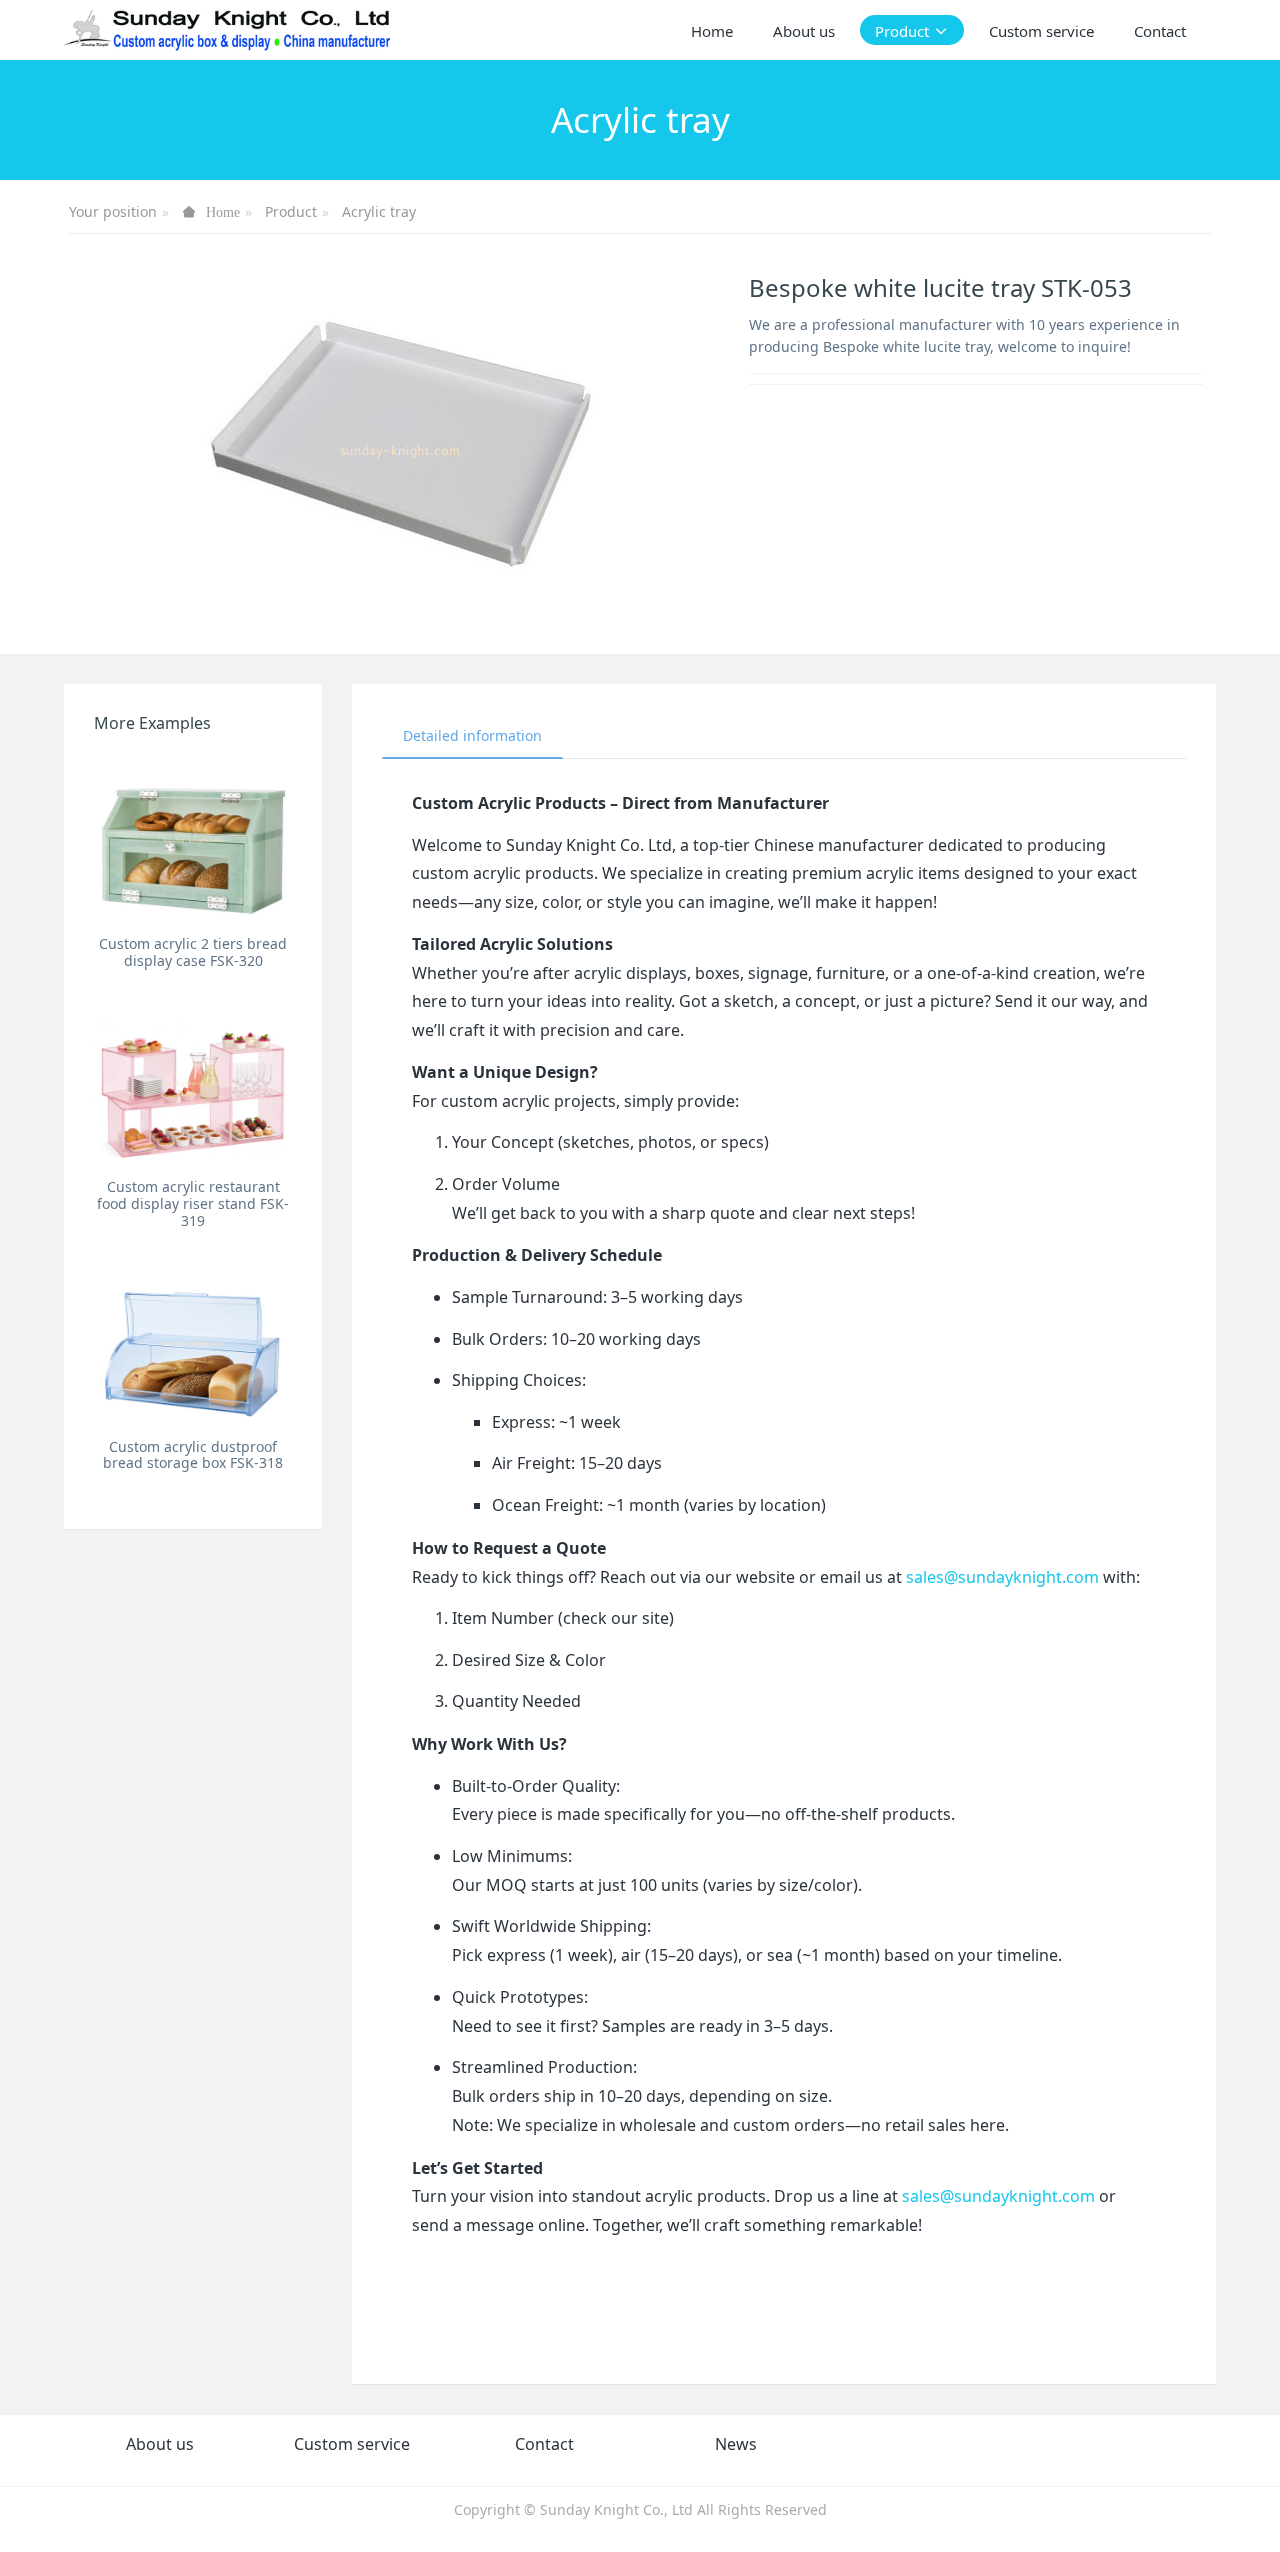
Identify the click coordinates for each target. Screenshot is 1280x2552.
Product (291, 211)
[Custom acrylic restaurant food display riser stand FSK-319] (193, 1082)
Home (712, 31)
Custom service (352, 2444)
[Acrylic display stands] (228, 30)
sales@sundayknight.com (1002, 1577)
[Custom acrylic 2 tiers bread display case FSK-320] (193, 839)
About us (160, 2444)
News (736, 2444)
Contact (544, 2444)
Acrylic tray (379, 211)
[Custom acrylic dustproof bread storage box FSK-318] (193, 1342)
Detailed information (472, 735)
